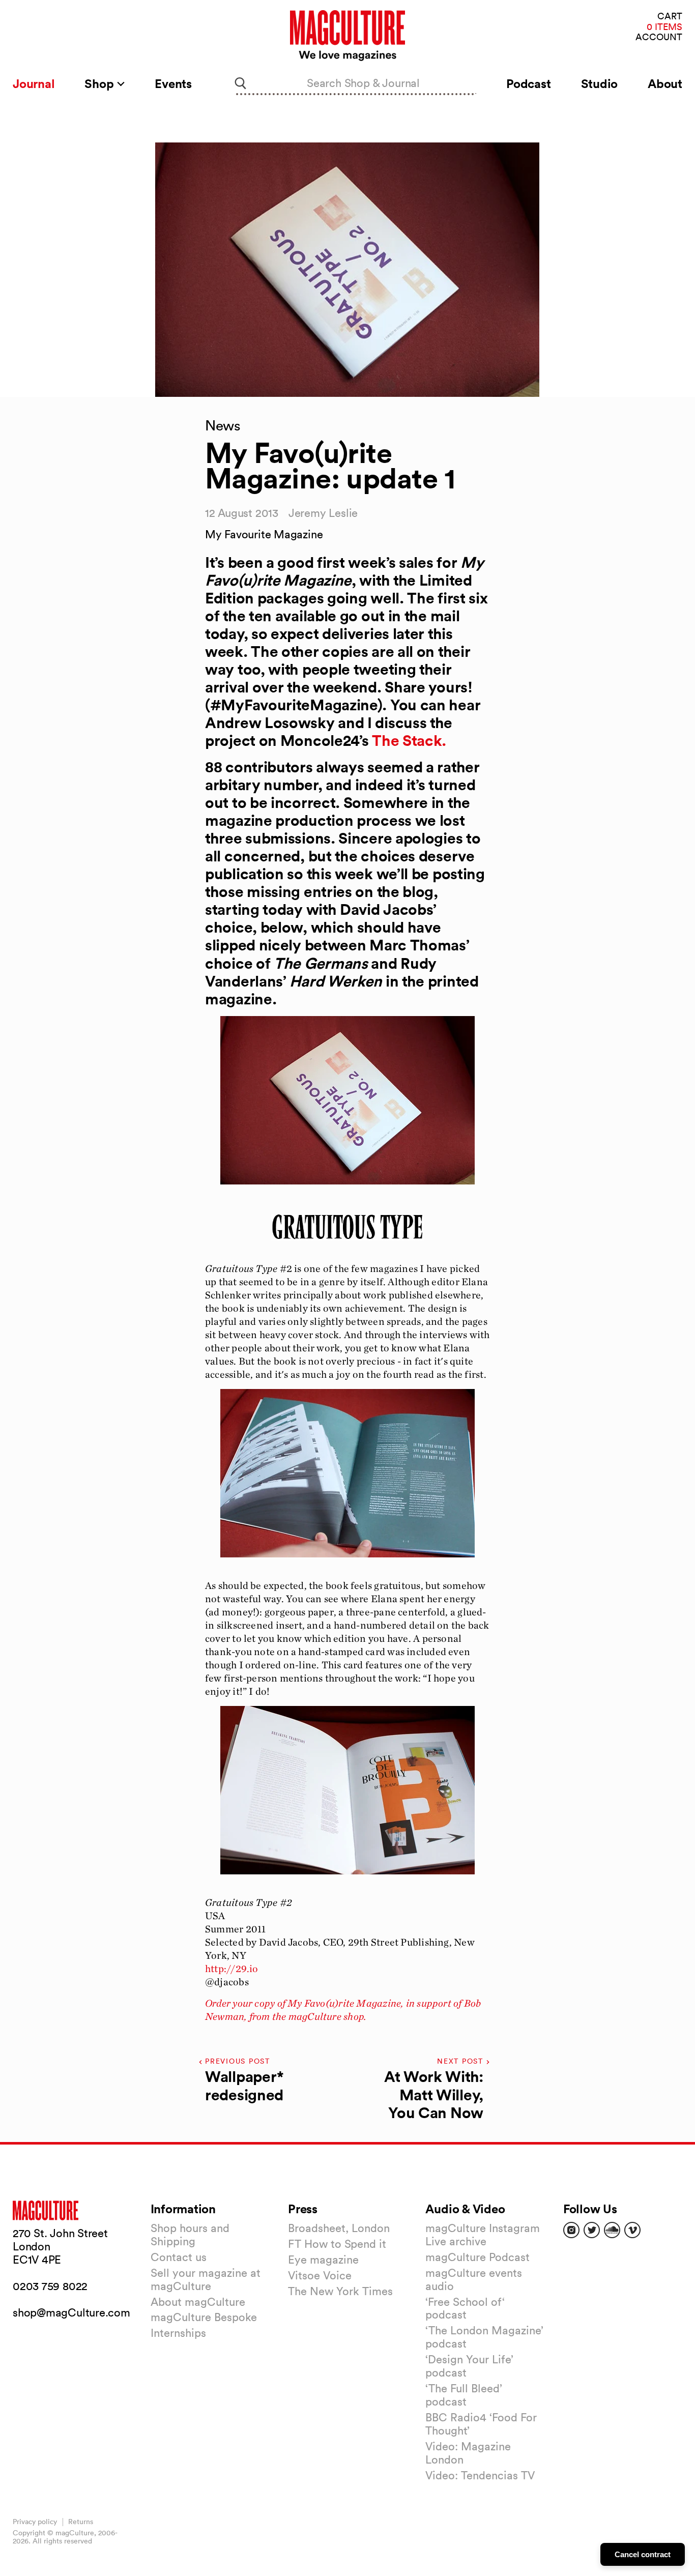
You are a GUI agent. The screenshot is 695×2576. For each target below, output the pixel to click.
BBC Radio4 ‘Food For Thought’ (481, 2424)
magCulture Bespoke (204, 2317)
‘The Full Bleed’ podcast (464, 2395)
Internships (178, 2333)
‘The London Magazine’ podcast (484, 2337)
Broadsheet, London (339, 2228)
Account (659, 37)
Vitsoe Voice (320, 2275)
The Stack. (409, 741)
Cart (670, 17)
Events (173, 83)
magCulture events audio (474, 2279)
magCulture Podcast (477, 2257)
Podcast (528, 83)
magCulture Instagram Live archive (483, 2235)
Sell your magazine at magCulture (206, 2279)
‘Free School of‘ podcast (465, 2308)
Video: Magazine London (468, 2453)
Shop (100, 83)
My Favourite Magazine (264, 534)
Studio (600, 83)
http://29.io (232, 1969)
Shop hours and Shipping (190, 2235)
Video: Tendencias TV (480, 2475)
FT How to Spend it (337, 2244)
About (665, 83)
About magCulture (198, 2302)
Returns (81, 2522)
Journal (34, 83)
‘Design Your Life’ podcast (469, 2366)
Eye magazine (323, 2260)
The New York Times (340, 2291)
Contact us (179, 2257)
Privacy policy (35, 2522)
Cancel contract (643, 2554)
